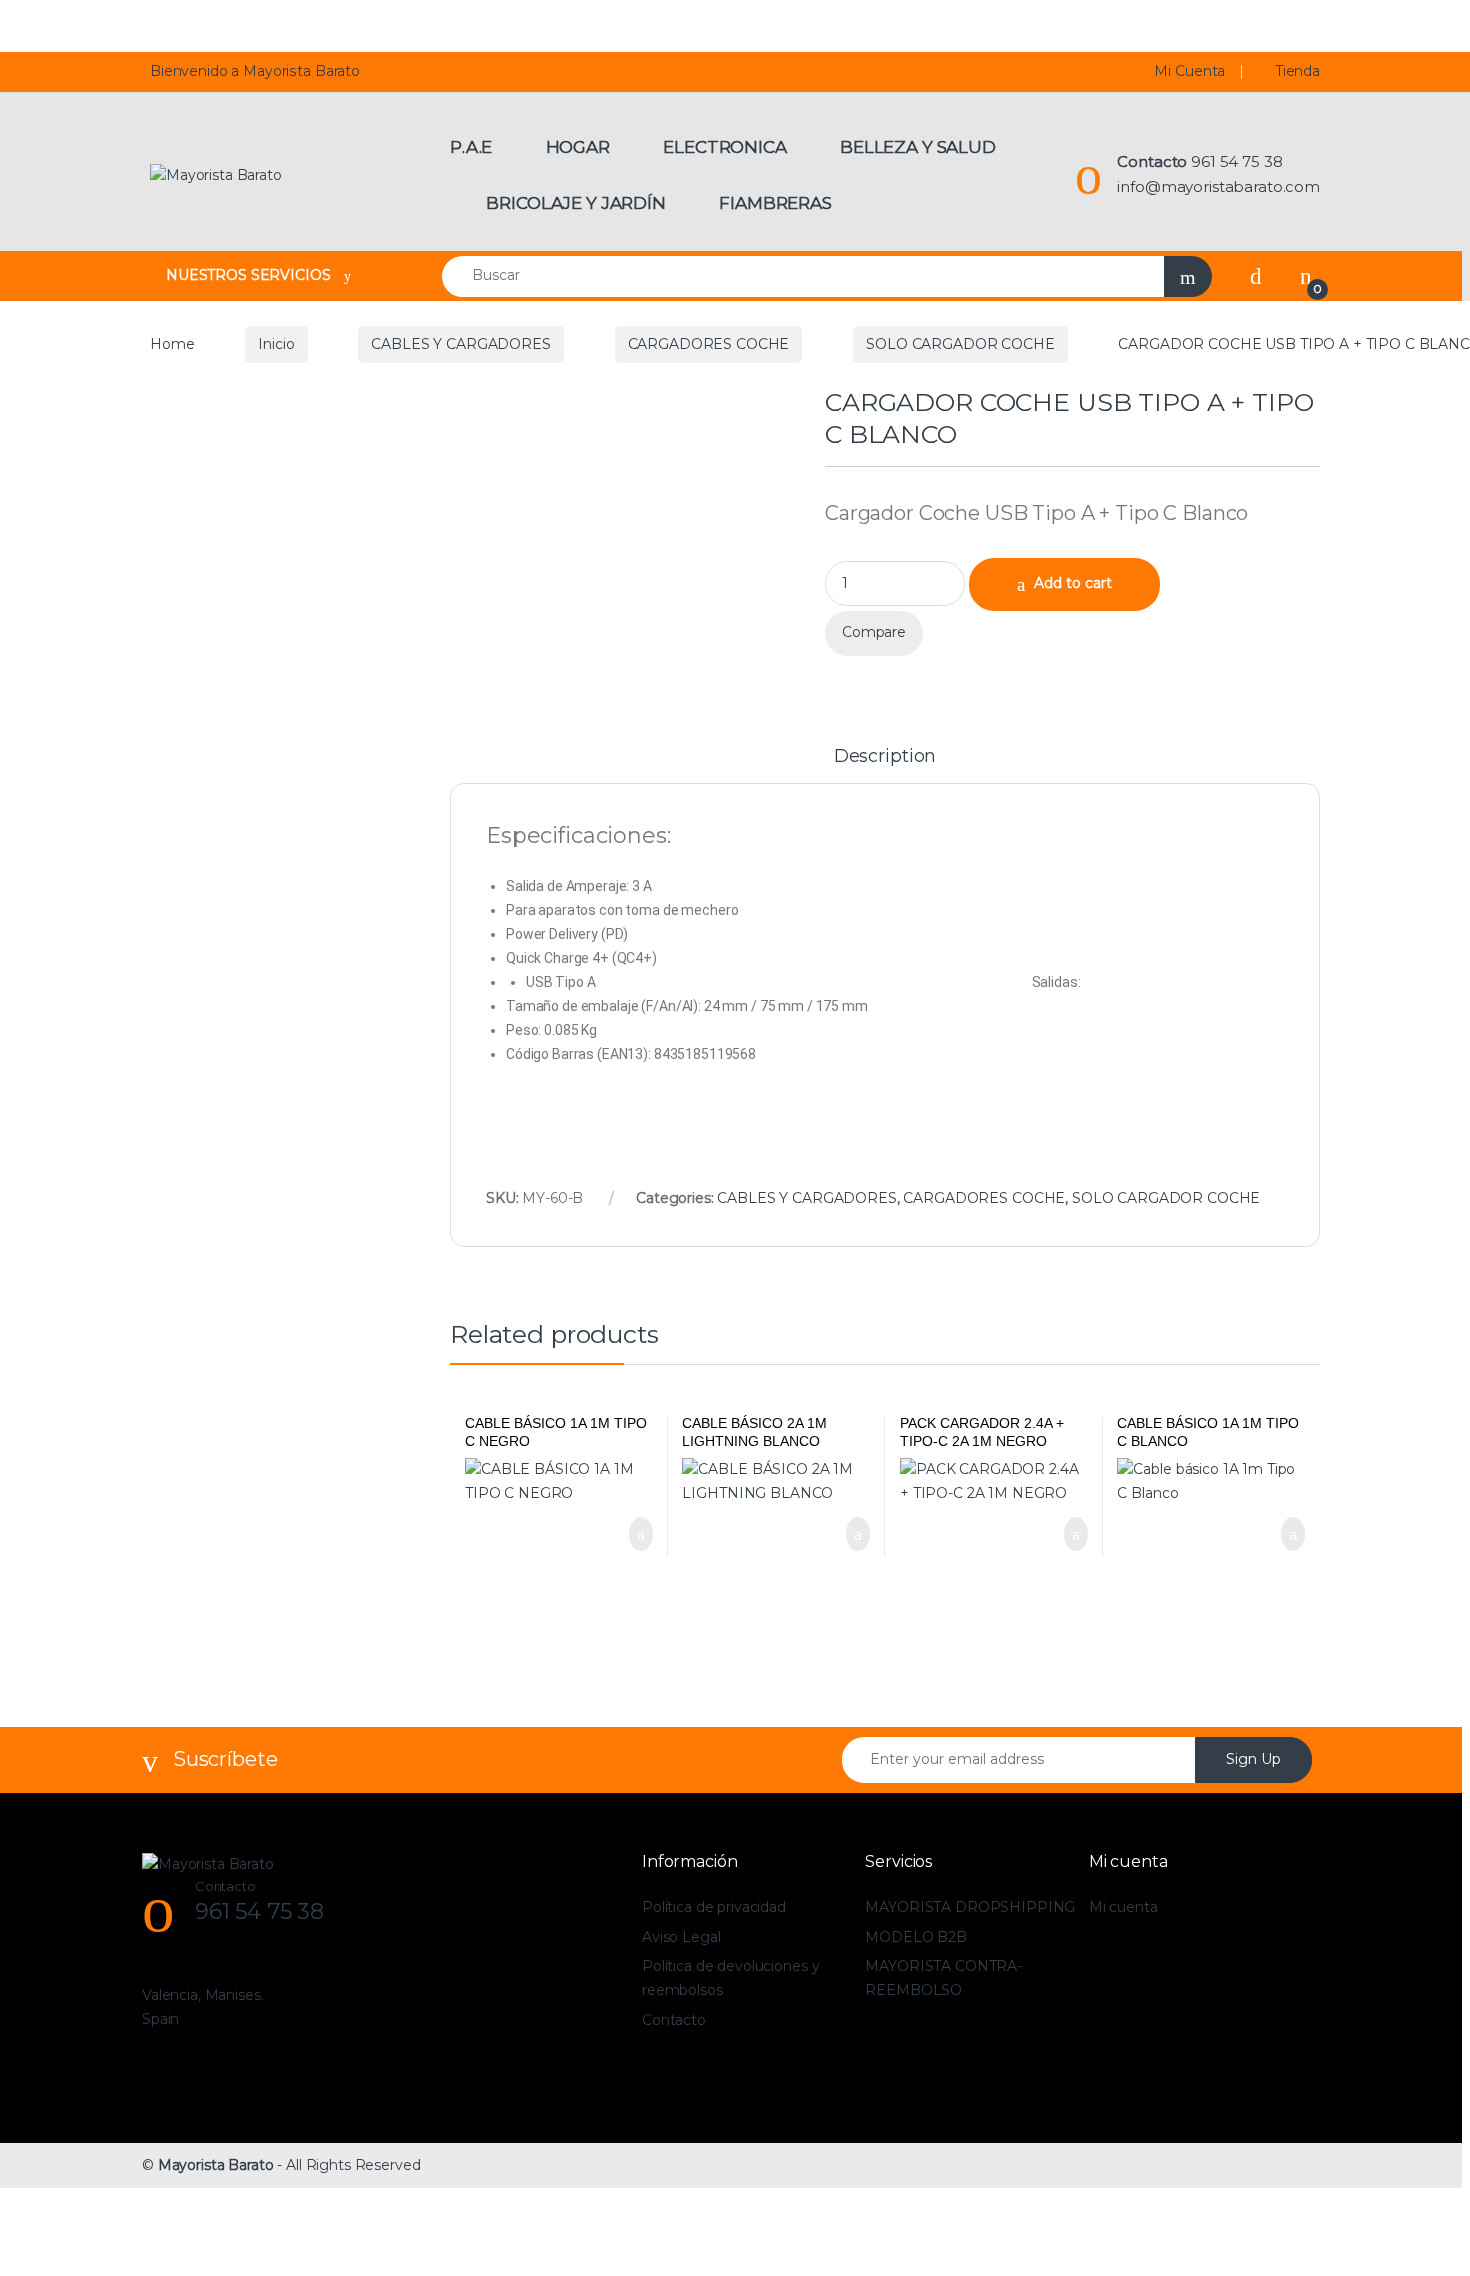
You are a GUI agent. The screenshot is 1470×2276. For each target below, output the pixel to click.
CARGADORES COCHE (709, 344)
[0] (1306, 276)
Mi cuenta (1123, 1907)
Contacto (674, 2020)
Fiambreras (775, 203)
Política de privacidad (714, 1907)
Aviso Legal (681, 1937)
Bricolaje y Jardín (575, 203)
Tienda (1298, 71)
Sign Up (1253, 1759)
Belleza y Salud (918, 147)
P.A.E (471, 147)
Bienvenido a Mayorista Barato (255, 71)
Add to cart (1073, 583)
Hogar (578, 147)
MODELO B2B (916, 1937)
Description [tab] (885, 757)
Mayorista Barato (216, 2165)
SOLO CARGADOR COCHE (960, 344)
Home (172, 344)
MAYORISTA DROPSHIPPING (970, 1907)
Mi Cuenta (1189, 71)
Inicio (276, 344)
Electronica (724, 147)
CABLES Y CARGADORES (460, 344)
